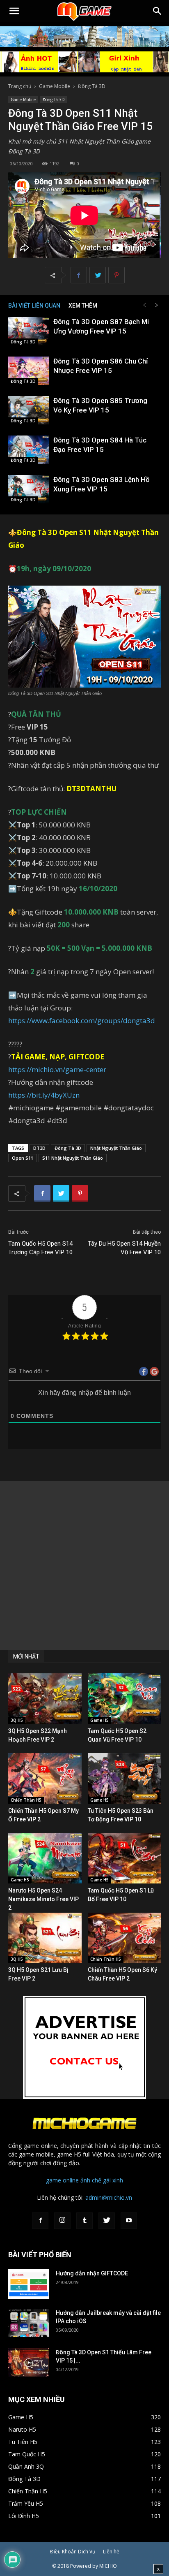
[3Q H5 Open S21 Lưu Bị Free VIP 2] (45, 1938)
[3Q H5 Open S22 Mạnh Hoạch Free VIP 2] (45, 1699)
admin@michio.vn (109, 2197)
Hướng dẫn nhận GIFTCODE (92, 2273)
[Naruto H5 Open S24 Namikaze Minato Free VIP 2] (45, 1858)
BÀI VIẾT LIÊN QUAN (34, 306)
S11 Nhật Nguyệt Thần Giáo (73, 1158)
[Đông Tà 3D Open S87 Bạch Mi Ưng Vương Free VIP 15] (29, 331)
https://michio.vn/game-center (57, 1069)
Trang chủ (20, 86)
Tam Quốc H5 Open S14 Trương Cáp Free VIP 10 (40, 1248)
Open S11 (23, 1158)
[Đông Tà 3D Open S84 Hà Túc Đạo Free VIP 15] (29, 450)
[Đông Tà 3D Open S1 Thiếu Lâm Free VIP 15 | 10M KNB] (29, 2362)
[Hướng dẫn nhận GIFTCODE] (29, 2284)
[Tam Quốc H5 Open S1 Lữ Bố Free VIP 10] (124, 1858)
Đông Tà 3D (92, 86)
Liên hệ (111, 2552)
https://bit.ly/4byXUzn (44, 1095)
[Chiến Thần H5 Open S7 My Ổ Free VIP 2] (45, 1778)
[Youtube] (129, 2221)
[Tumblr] (84, 2221)
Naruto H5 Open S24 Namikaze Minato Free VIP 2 (43, 1899)
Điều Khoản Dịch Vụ (73, 2552)
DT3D (39, 1148)
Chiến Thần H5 (26, 1800)
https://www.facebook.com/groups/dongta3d (82, 1020)
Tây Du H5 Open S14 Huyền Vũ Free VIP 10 (124, 1248)
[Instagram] (62, 2221)
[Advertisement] (84, 1566)
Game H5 (99, 1720)
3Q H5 (17, 1720)
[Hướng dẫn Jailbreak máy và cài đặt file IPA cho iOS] (29, 2323)
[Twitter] (107, 2221)
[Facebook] (40, 2221)
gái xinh (113, 2180)
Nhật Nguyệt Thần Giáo (116, 1148)
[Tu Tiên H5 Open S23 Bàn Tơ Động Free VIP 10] (124, 1778)
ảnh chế (91, 2180)
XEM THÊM (83, 306)
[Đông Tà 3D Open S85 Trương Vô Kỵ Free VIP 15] (29, 410)
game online (62, 2180)
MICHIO (108, 2566)
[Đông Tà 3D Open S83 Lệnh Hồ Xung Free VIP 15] (29, 489)
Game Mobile (55, 86)
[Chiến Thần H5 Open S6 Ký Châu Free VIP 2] (124, 1938)
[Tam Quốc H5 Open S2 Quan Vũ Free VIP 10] (124, 1699)
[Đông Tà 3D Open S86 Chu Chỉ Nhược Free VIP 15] (29, 371)
